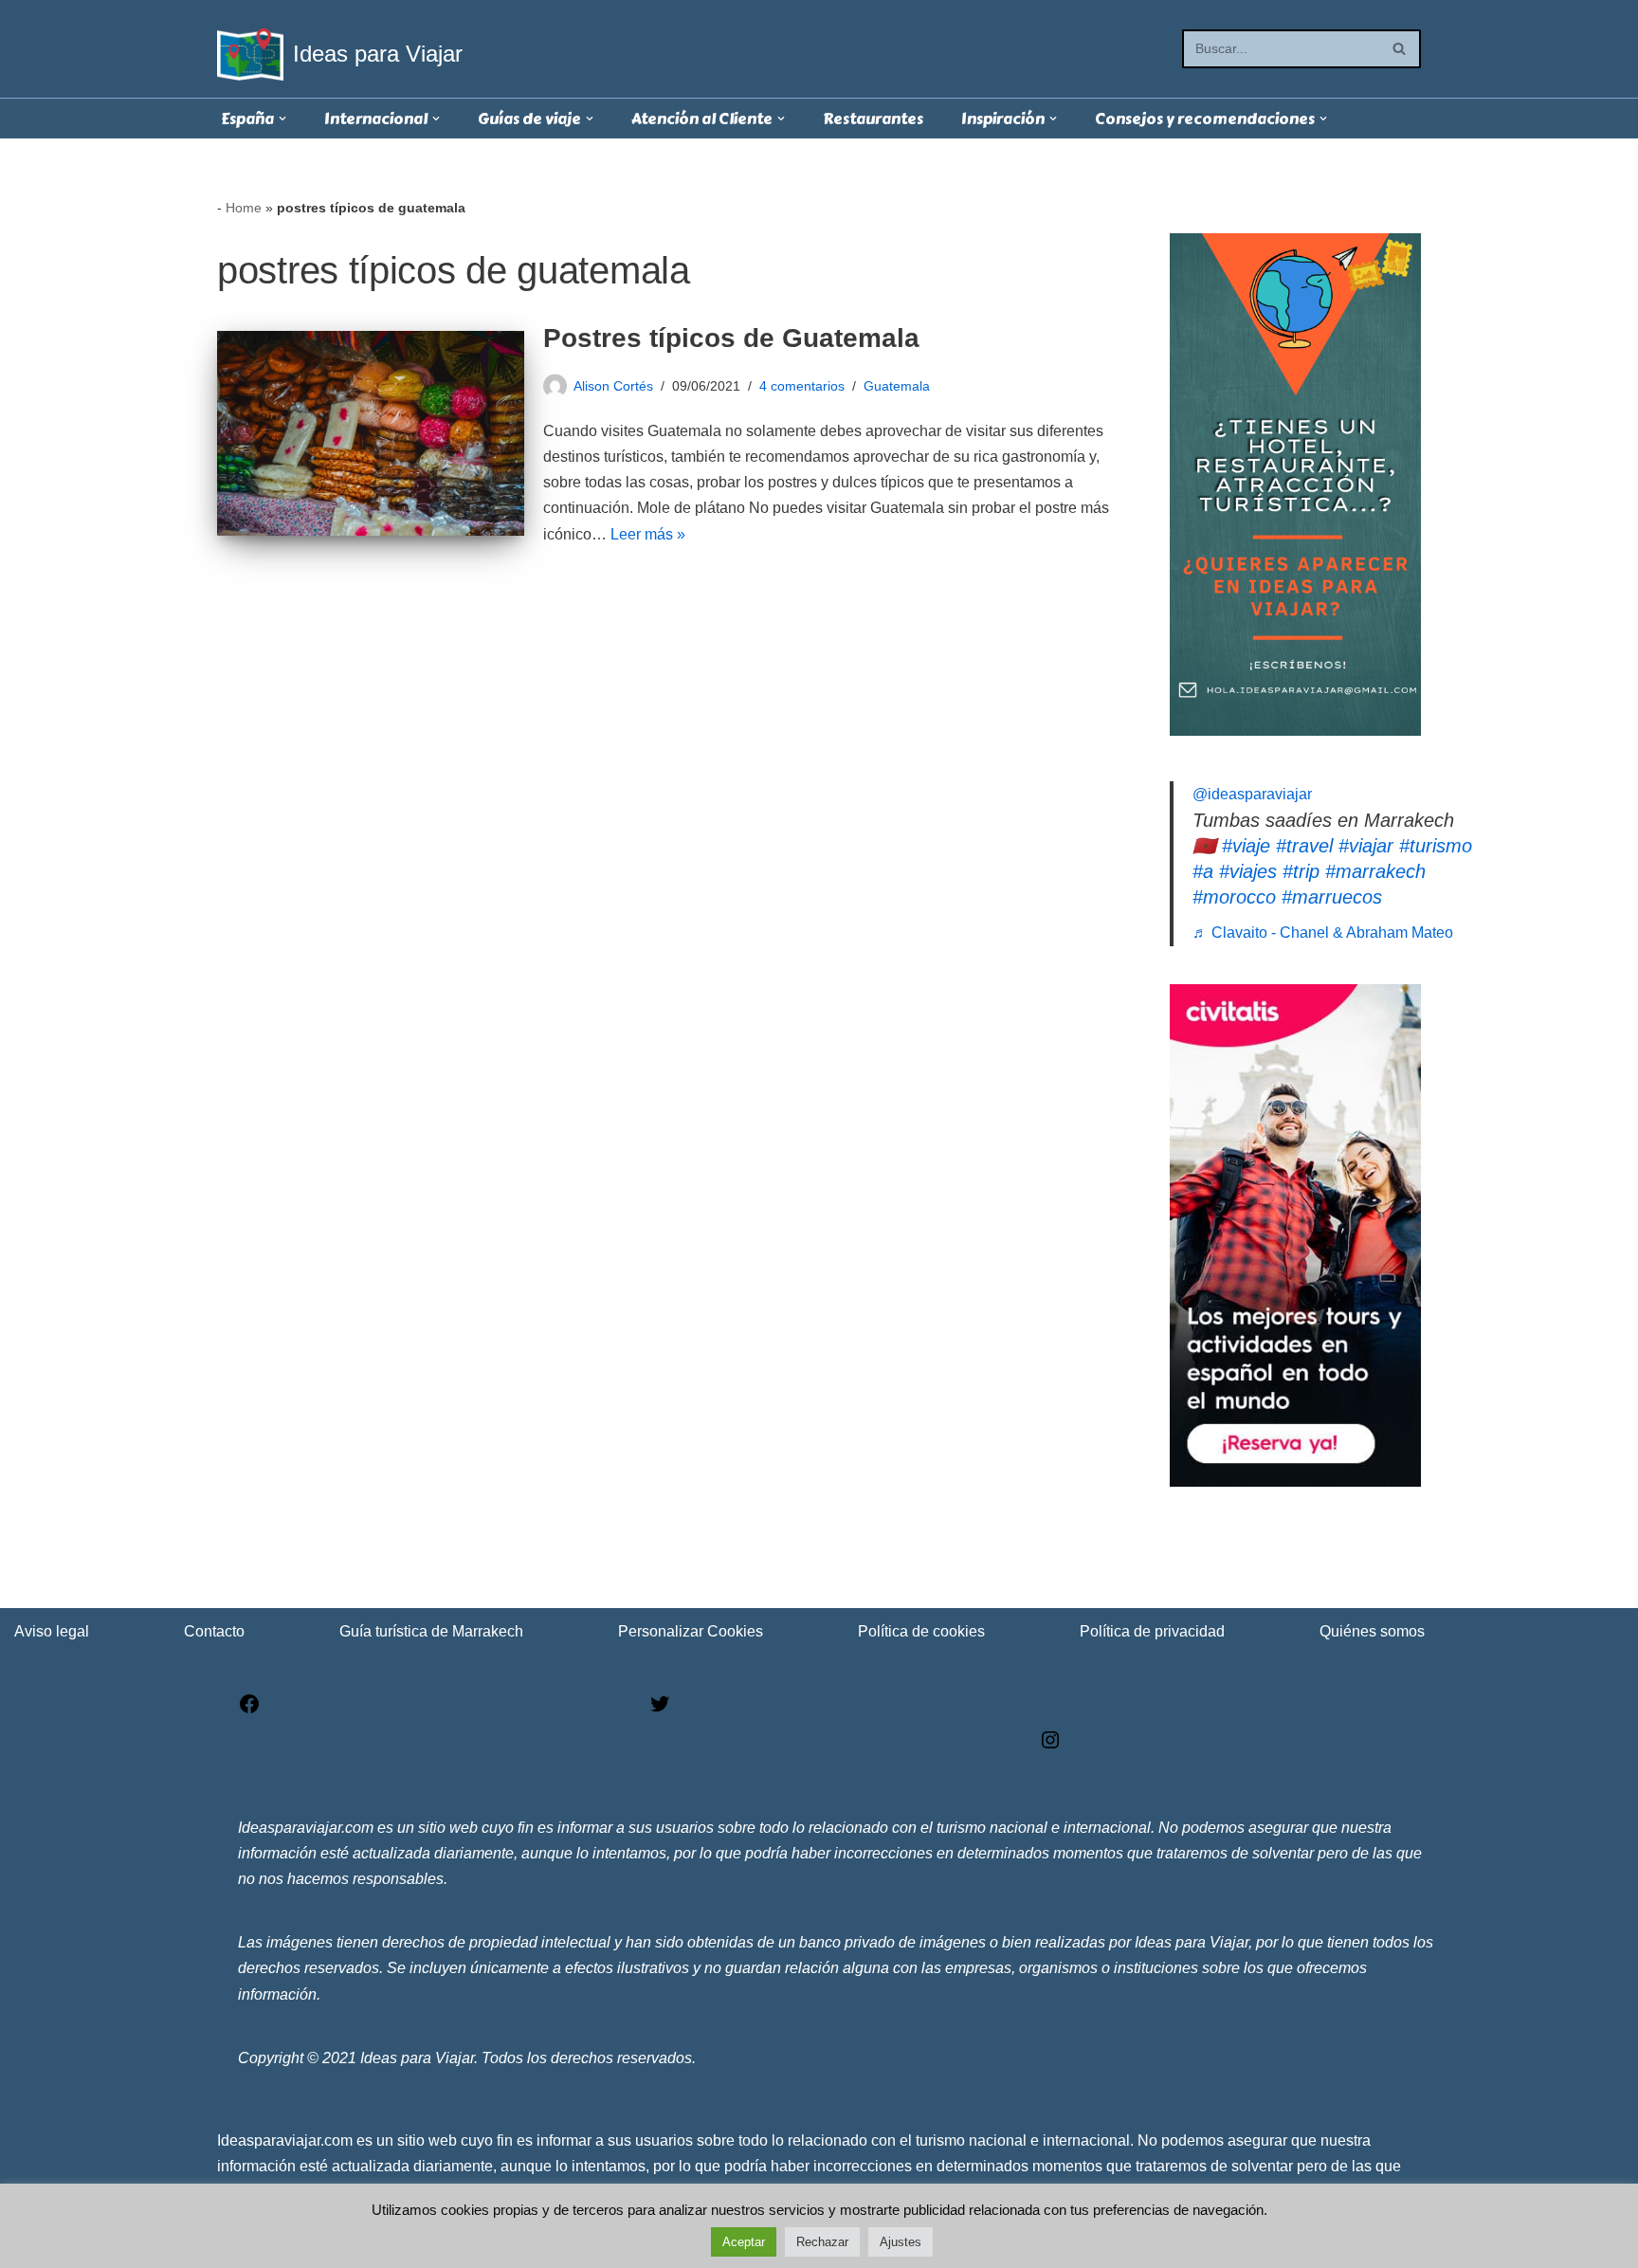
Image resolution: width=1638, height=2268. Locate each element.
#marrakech (1375, 871)
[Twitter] (660, 1710)
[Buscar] (1400, 49)
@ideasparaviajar (1252, 794)
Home (244, 208)
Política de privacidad (1152, 1631)
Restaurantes (873, 119)
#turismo (1436, 846)
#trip (1301, 871)
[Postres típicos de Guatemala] (371, 433)
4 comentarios (802, 386)
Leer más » (648, 534)
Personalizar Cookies (691, 1631)
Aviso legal (52, 1631)
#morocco (1234, 897)
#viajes (1248, 871)
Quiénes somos (1372, 1631)
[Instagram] (1050, 1746)
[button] (282, 119)
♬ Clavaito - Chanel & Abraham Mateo (1323, 933)
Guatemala (897, 386)
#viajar (1366, 846)
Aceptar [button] (744, 2242)
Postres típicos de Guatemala (731, 338)
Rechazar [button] (822, 2242)
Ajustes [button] (901, 2242)
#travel (1304, 846)
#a (1203, 871)
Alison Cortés (613, 386)
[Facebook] (249, 1710)
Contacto (214, 1631)
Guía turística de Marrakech (431, 1631)
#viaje (1246, 846)
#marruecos (1332, 897)
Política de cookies (921, 1631)
